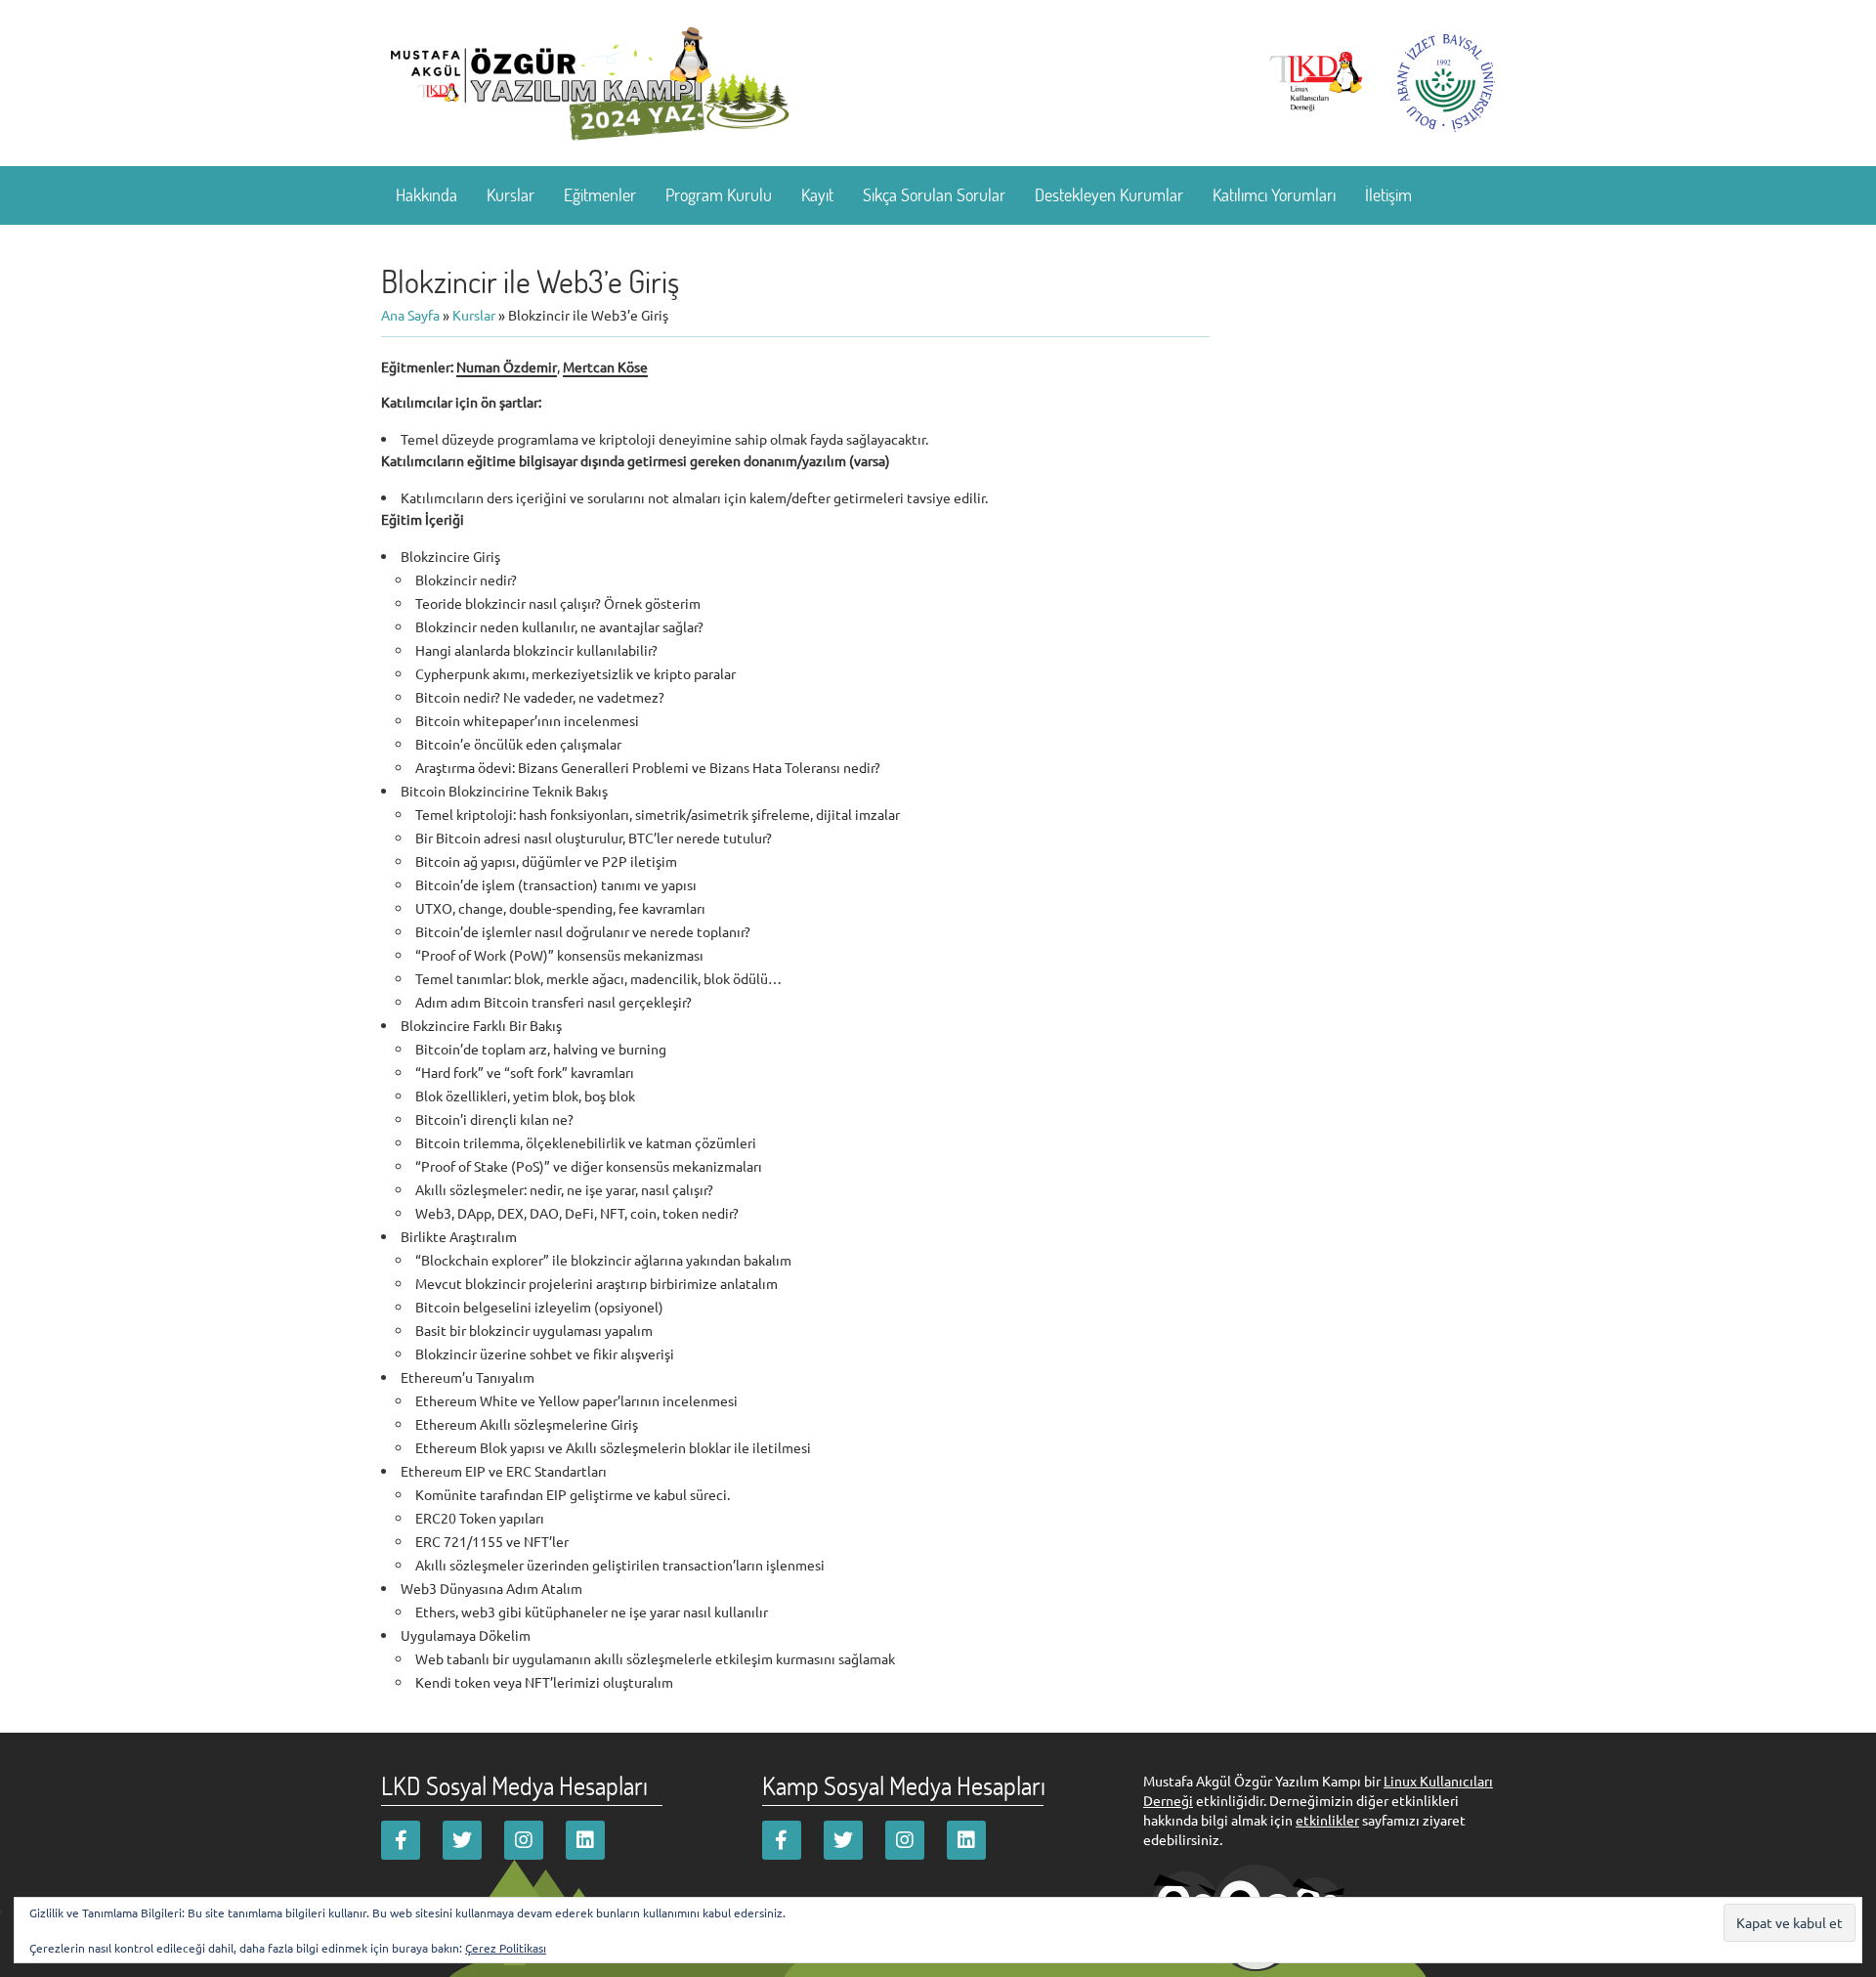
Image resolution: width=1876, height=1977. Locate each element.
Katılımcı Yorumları (1274, 194)
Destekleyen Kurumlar (1109, 194)
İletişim (1388, 194)
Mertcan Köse (605, 366)
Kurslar (511, 194)
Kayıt (817, 194)
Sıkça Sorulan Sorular (934, 194)
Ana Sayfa (410, 315)
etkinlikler (1327, 1820)
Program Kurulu (719, 194)
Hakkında (426, 194)
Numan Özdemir (507, 366)
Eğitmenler (600, 194)
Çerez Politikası (506, 1948)
